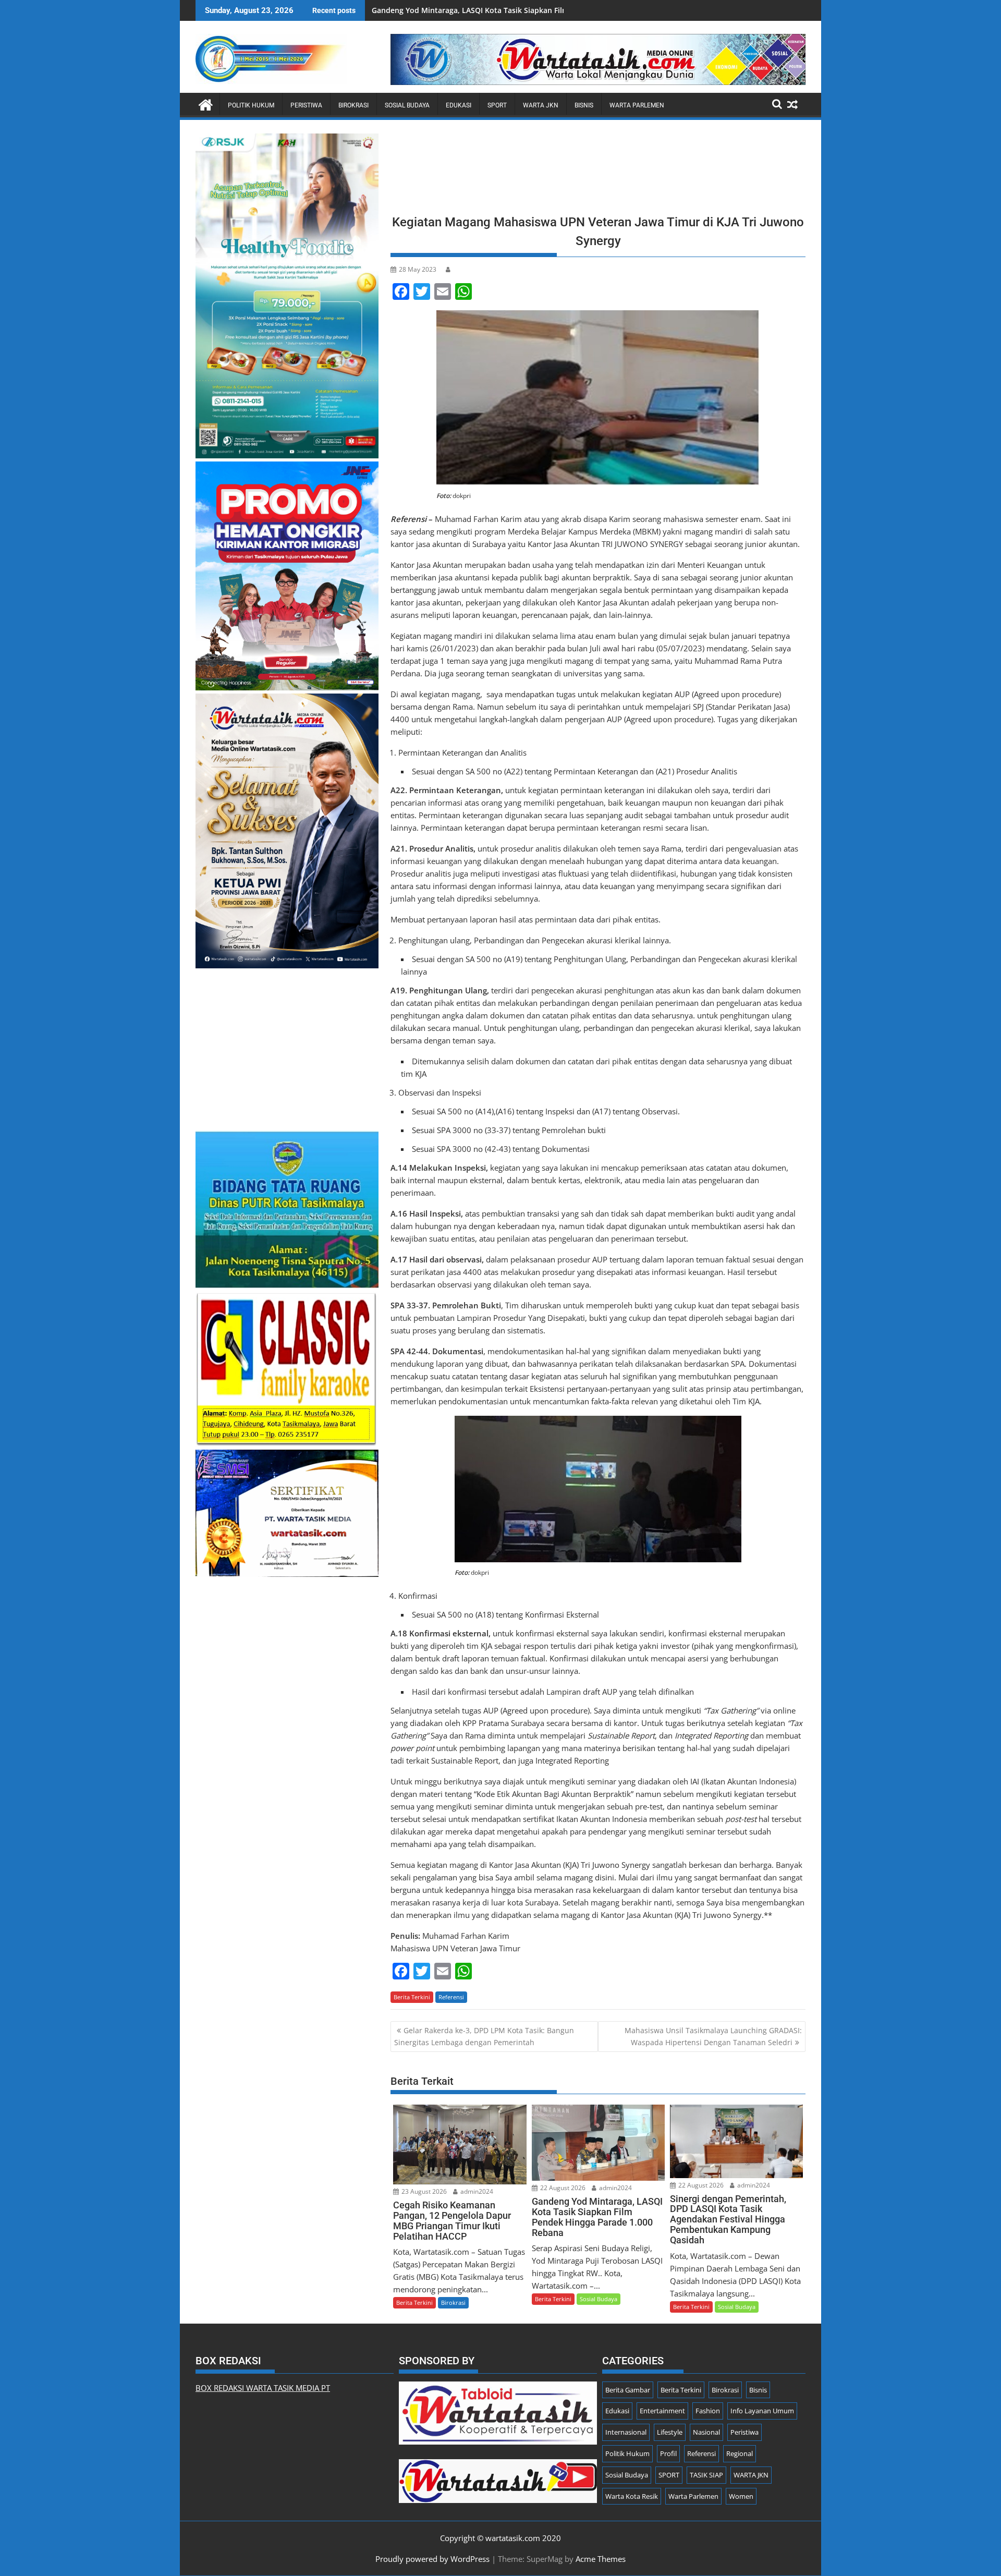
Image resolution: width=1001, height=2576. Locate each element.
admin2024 (476, 2191)
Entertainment (662, 2411)
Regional (740, 2453)
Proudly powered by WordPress (432, 2559)
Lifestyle (670, 2432)
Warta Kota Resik (632, 2496)
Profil (668, 2453)
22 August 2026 (562, 2188)
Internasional (626, 2432)
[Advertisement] (598, 170)
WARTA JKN (541, 105)
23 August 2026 (423, 2191)
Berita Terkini (412, 1997)
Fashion (708, 2411)
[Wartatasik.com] (206, 104)
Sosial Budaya (407, 105)
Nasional (706, 2432)
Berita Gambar (628, 2390)
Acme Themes (601, 2559)
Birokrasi (353, 105)
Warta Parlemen (637, 105)
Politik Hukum (251, 105)
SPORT (497, 105)
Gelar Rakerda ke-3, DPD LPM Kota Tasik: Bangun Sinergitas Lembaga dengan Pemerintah (484, 2036)
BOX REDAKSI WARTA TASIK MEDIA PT (263, 2388)
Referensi (451, 1997)
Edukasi (459, 105)
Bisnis (584, 105)
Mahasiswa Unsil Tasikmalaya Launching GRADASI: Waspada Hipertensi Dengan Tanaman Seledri (713, 2036)
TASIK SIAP (706, 2475)
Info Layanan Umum (762, 2411)
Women (741, 2496)
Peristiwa (306, 105)
